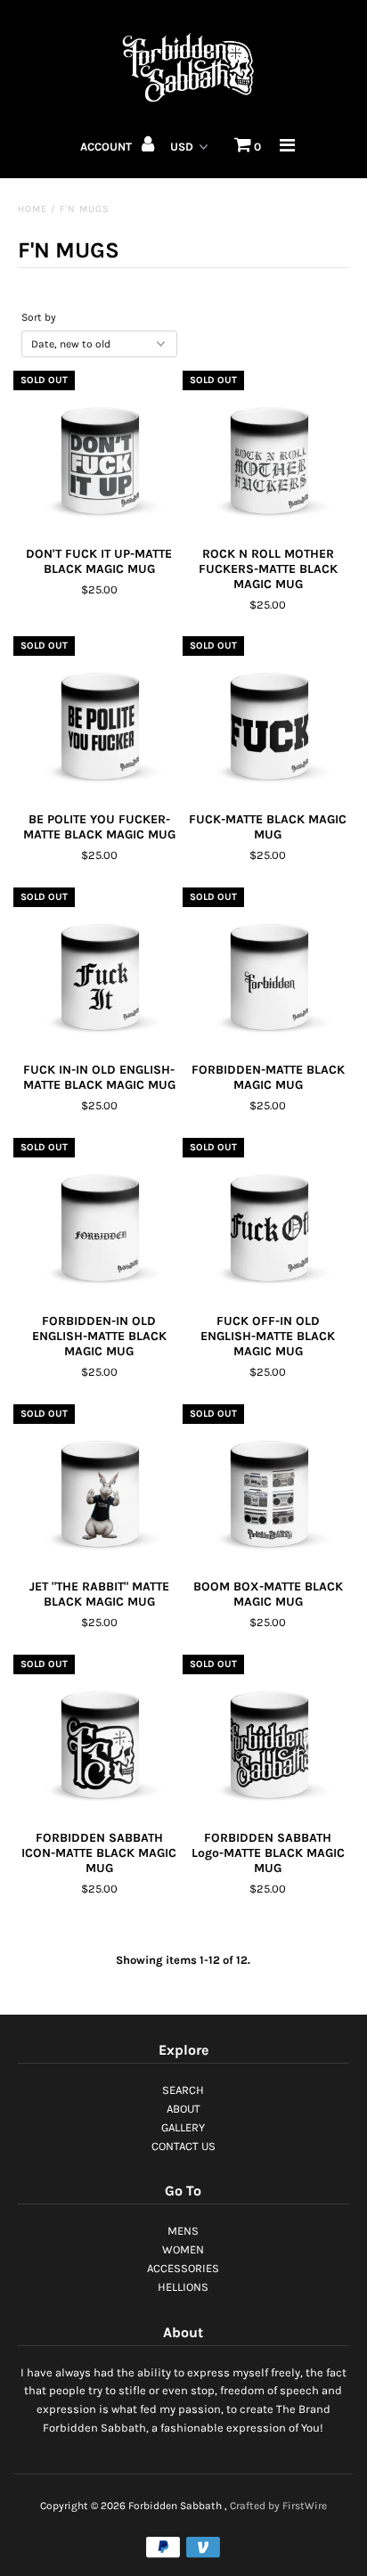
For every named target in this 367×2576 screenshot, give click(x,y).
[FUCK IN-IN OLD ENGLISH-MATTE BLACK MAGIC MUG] (99, 973)
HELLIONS (183, 2287)
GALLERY (183, 2127)
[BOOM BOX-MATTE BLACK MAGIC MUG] (268, 1490)
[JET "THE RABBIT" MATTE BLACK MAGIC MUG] (99, 1490)
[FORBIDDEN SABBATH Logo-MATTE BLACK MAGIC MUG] (268, 1740)
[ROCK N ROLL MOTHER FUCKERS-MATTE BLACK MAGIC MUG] (268, 456)
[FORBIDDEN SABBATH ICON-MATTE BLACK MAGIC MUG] (99, 1740)
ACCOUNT (107, 147)
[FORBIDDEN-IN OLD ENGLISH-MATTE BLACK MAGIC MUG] (99, 1223)
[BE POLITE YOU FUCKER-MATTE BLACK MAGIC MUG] (99, 722)
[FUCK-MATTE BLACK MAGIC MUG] (268, 722)
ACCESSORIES (183, 2268)
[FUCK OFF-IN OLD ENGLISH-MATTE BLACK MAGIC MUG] (268, 1223)
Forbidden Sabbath (175, 2506)
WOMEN (183, 2249)
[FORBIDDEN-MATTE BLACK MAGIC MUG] (268, 973)
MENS (183, 2231)
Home (33, 209)
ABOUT (183, 2109)
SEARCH (183, 2090)
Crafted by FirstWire (278, 2506)
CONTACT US (183, 2146)
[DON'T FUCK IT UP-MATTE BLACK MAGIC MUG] (99, 456)
